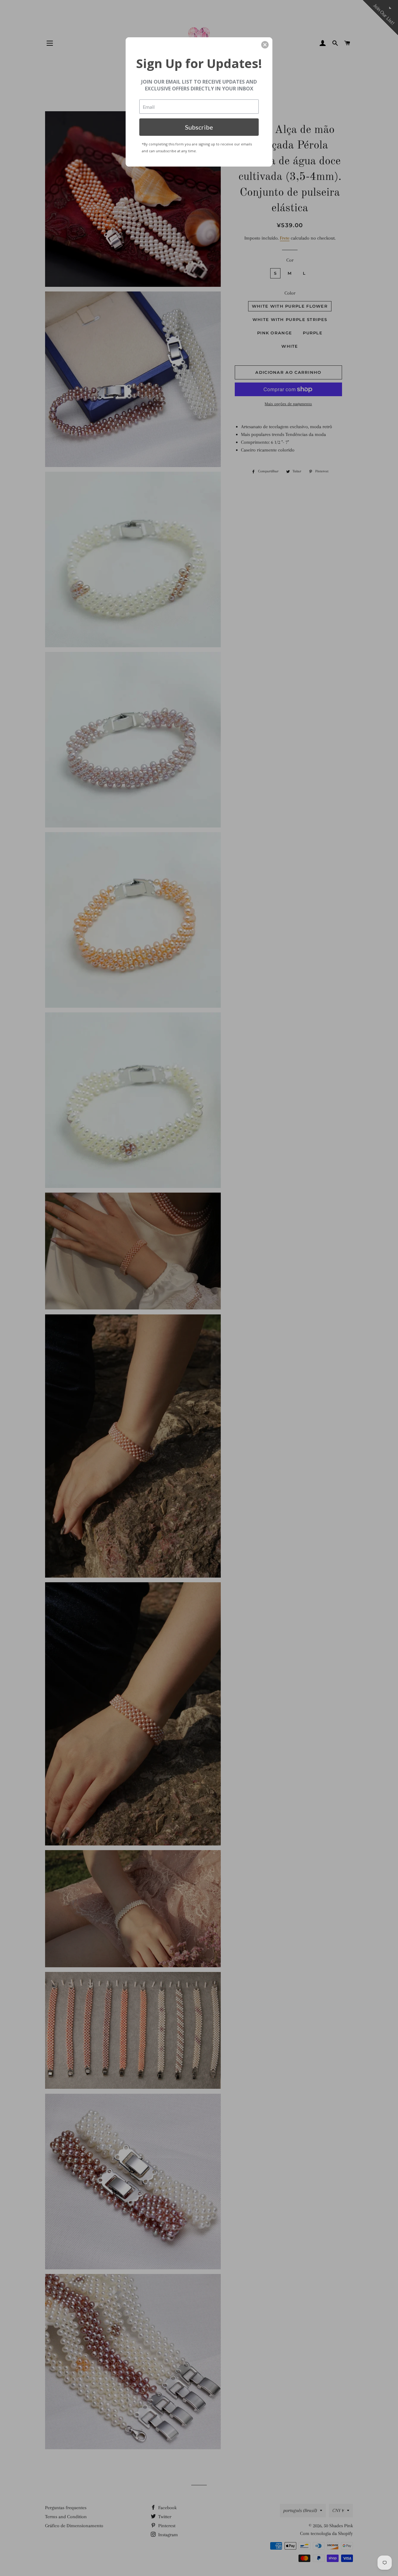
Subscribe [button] (199, 127)
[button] (265, 45)
